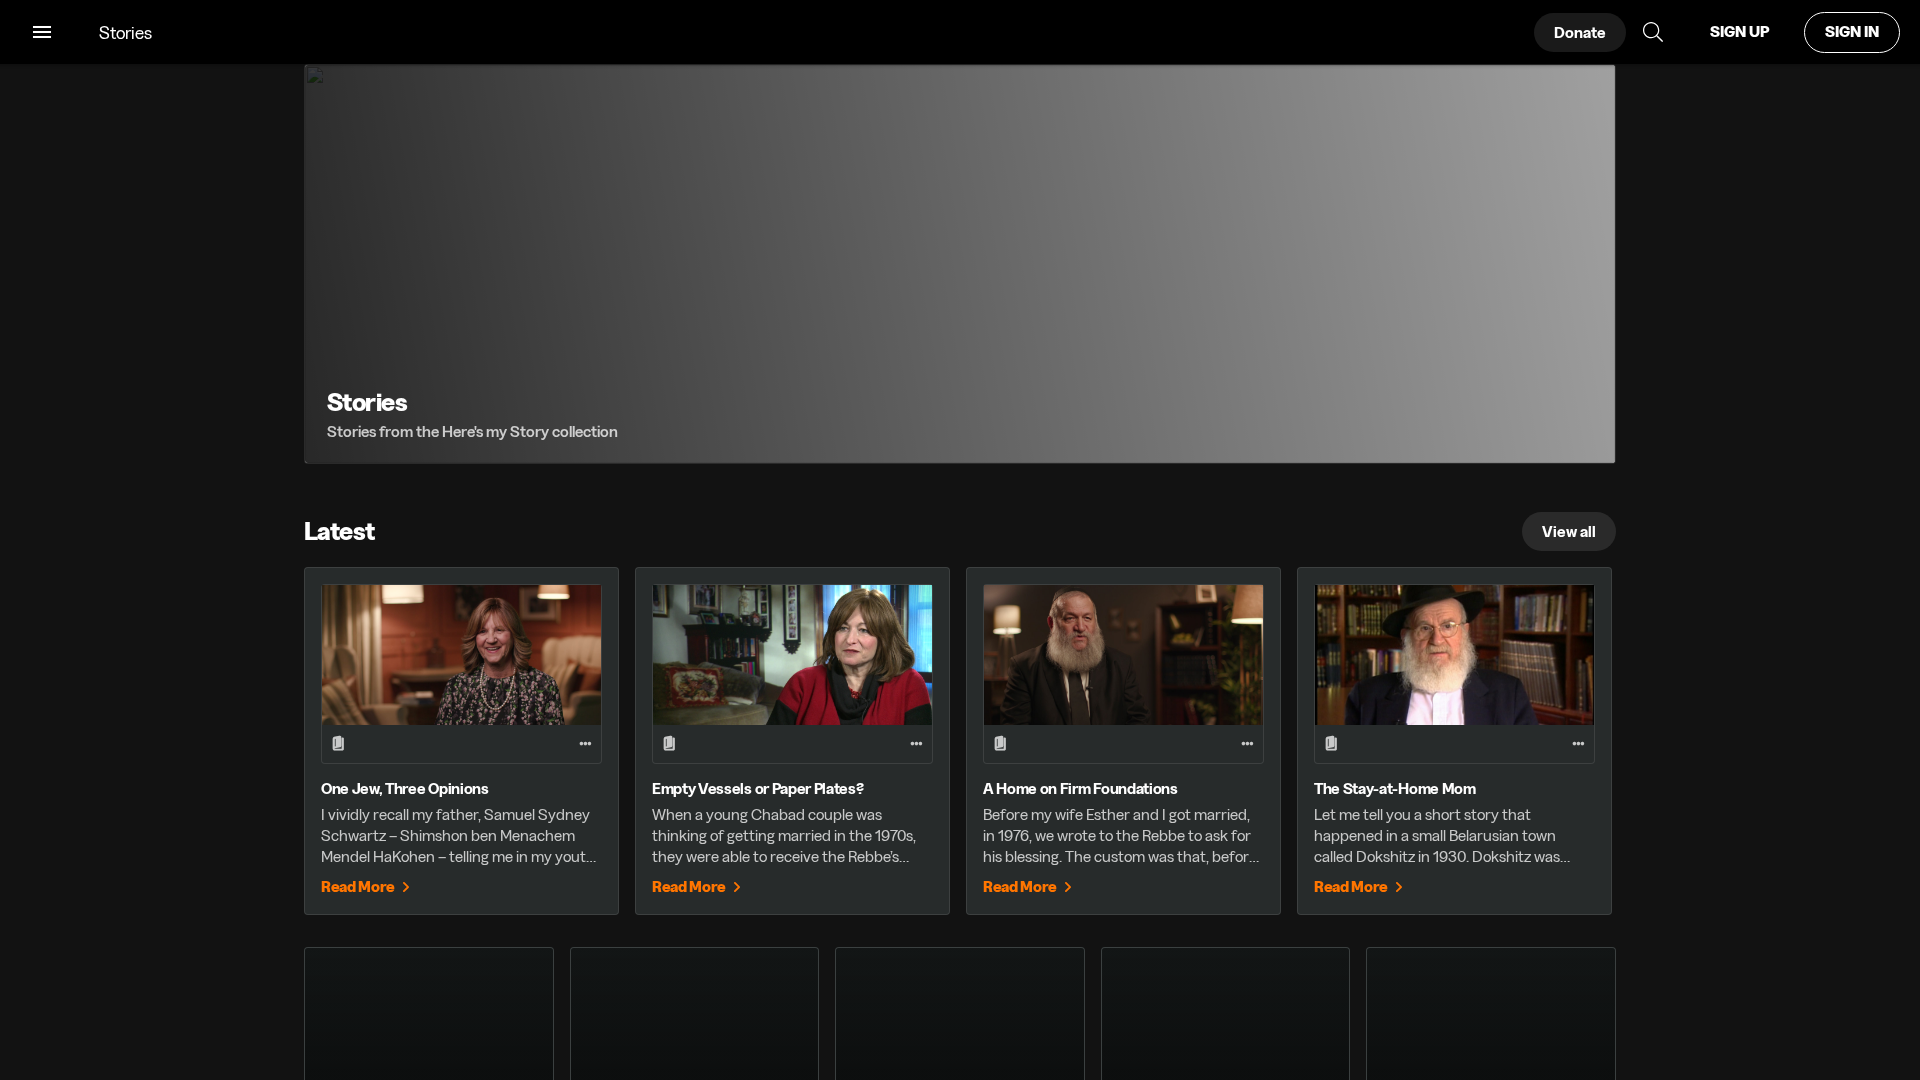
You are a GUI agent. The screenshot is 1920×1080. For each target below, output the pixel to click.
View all (1569, 531)
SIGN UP (1739, 31)
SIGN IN (1852, 31)
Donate (1580, 32)
